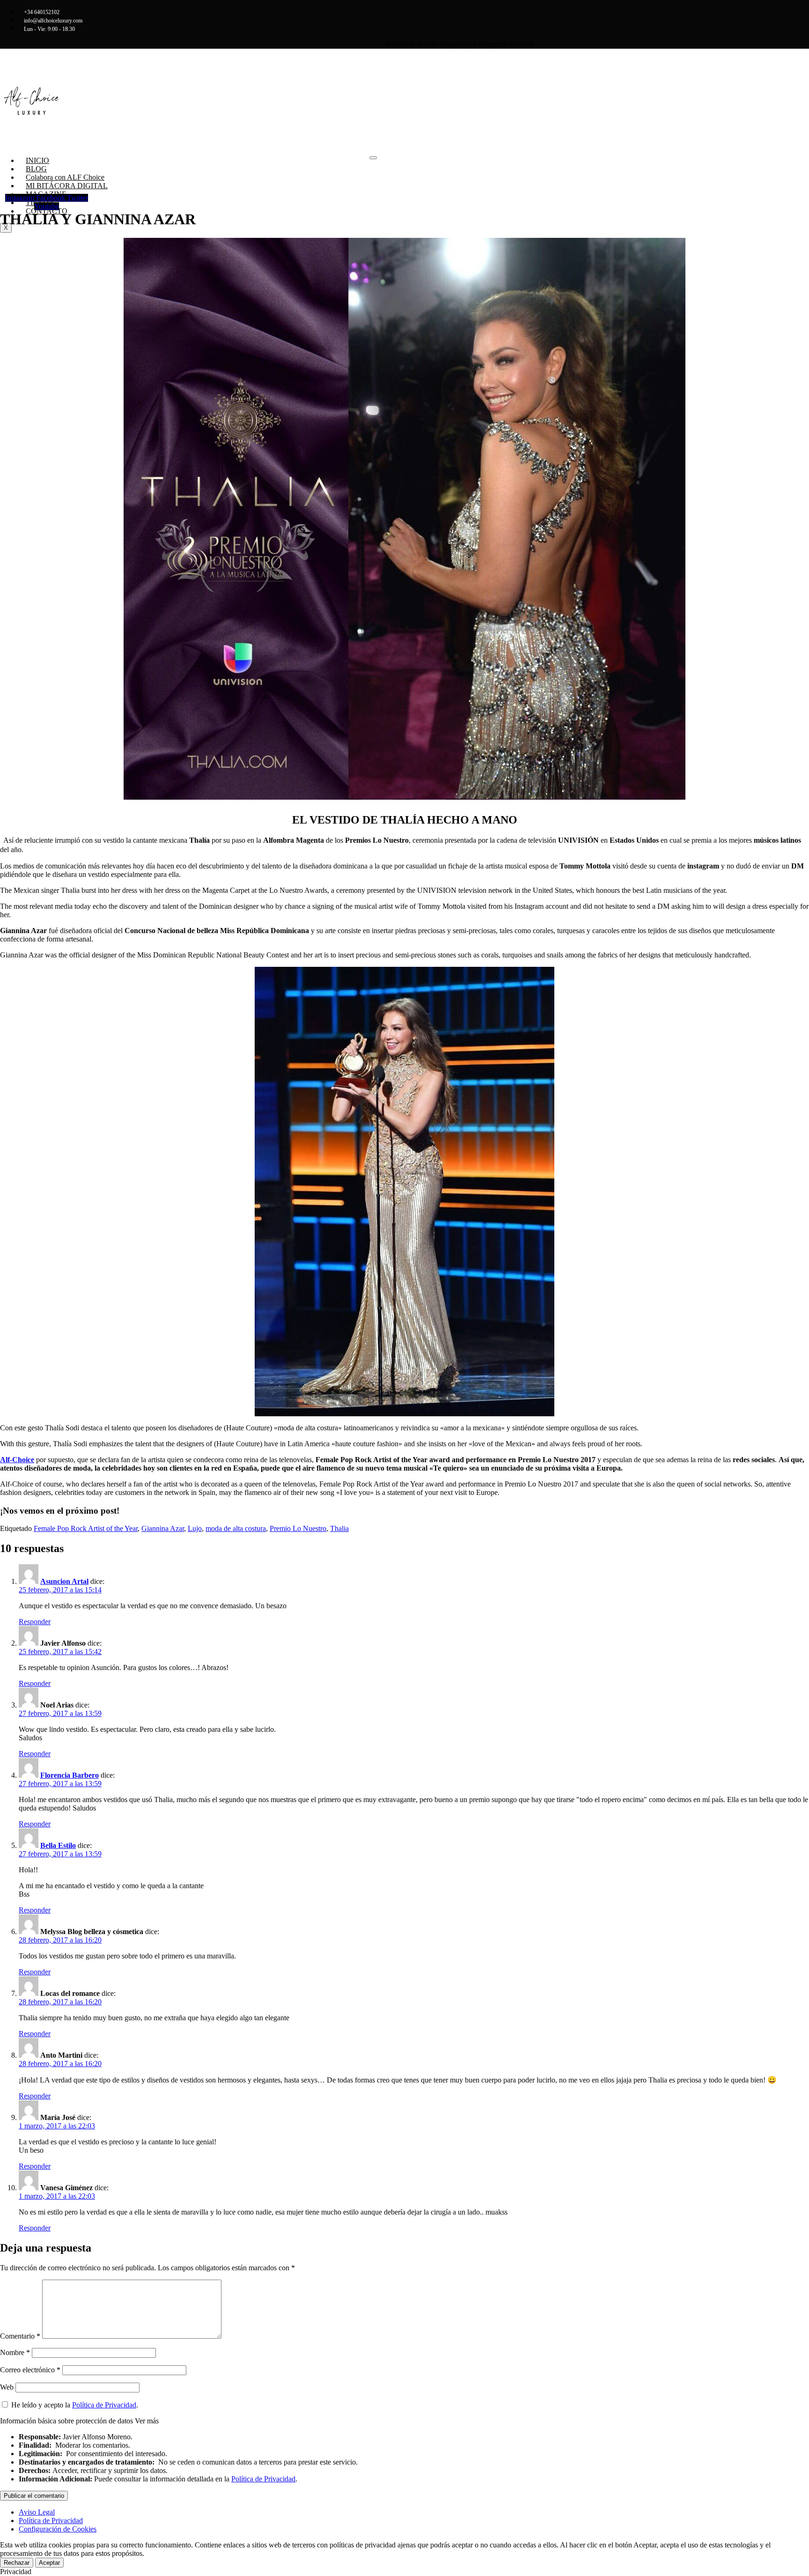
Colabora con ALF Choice (65, 177)
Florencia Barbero (70, 1775)
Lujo (195, 1528)
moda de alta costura (236, 1528)
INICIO (37, 160)
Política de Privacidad (104, 2405)
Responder (35, 1622)
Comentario (20, 2336)
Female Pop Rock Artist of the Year (86, 1528)
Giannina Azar (163, 1528)
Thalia (339, 1528)
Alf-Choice (17, 1460)
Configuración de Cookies (58, 2529)
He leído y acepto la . (74, 2405)
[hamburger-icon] (373, 158)
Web (7, 2387)
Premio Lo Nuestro (298, 1528)
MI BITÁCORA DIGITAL (67, 186)
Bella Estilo (58, 1845)
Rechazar (17, 2563)
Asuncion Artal (64, 1581)
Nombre (15, 2352)
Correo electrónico (30, 2370)
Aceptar (49, 2563)
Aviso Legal (37, 2512)
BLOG (36, 169)
